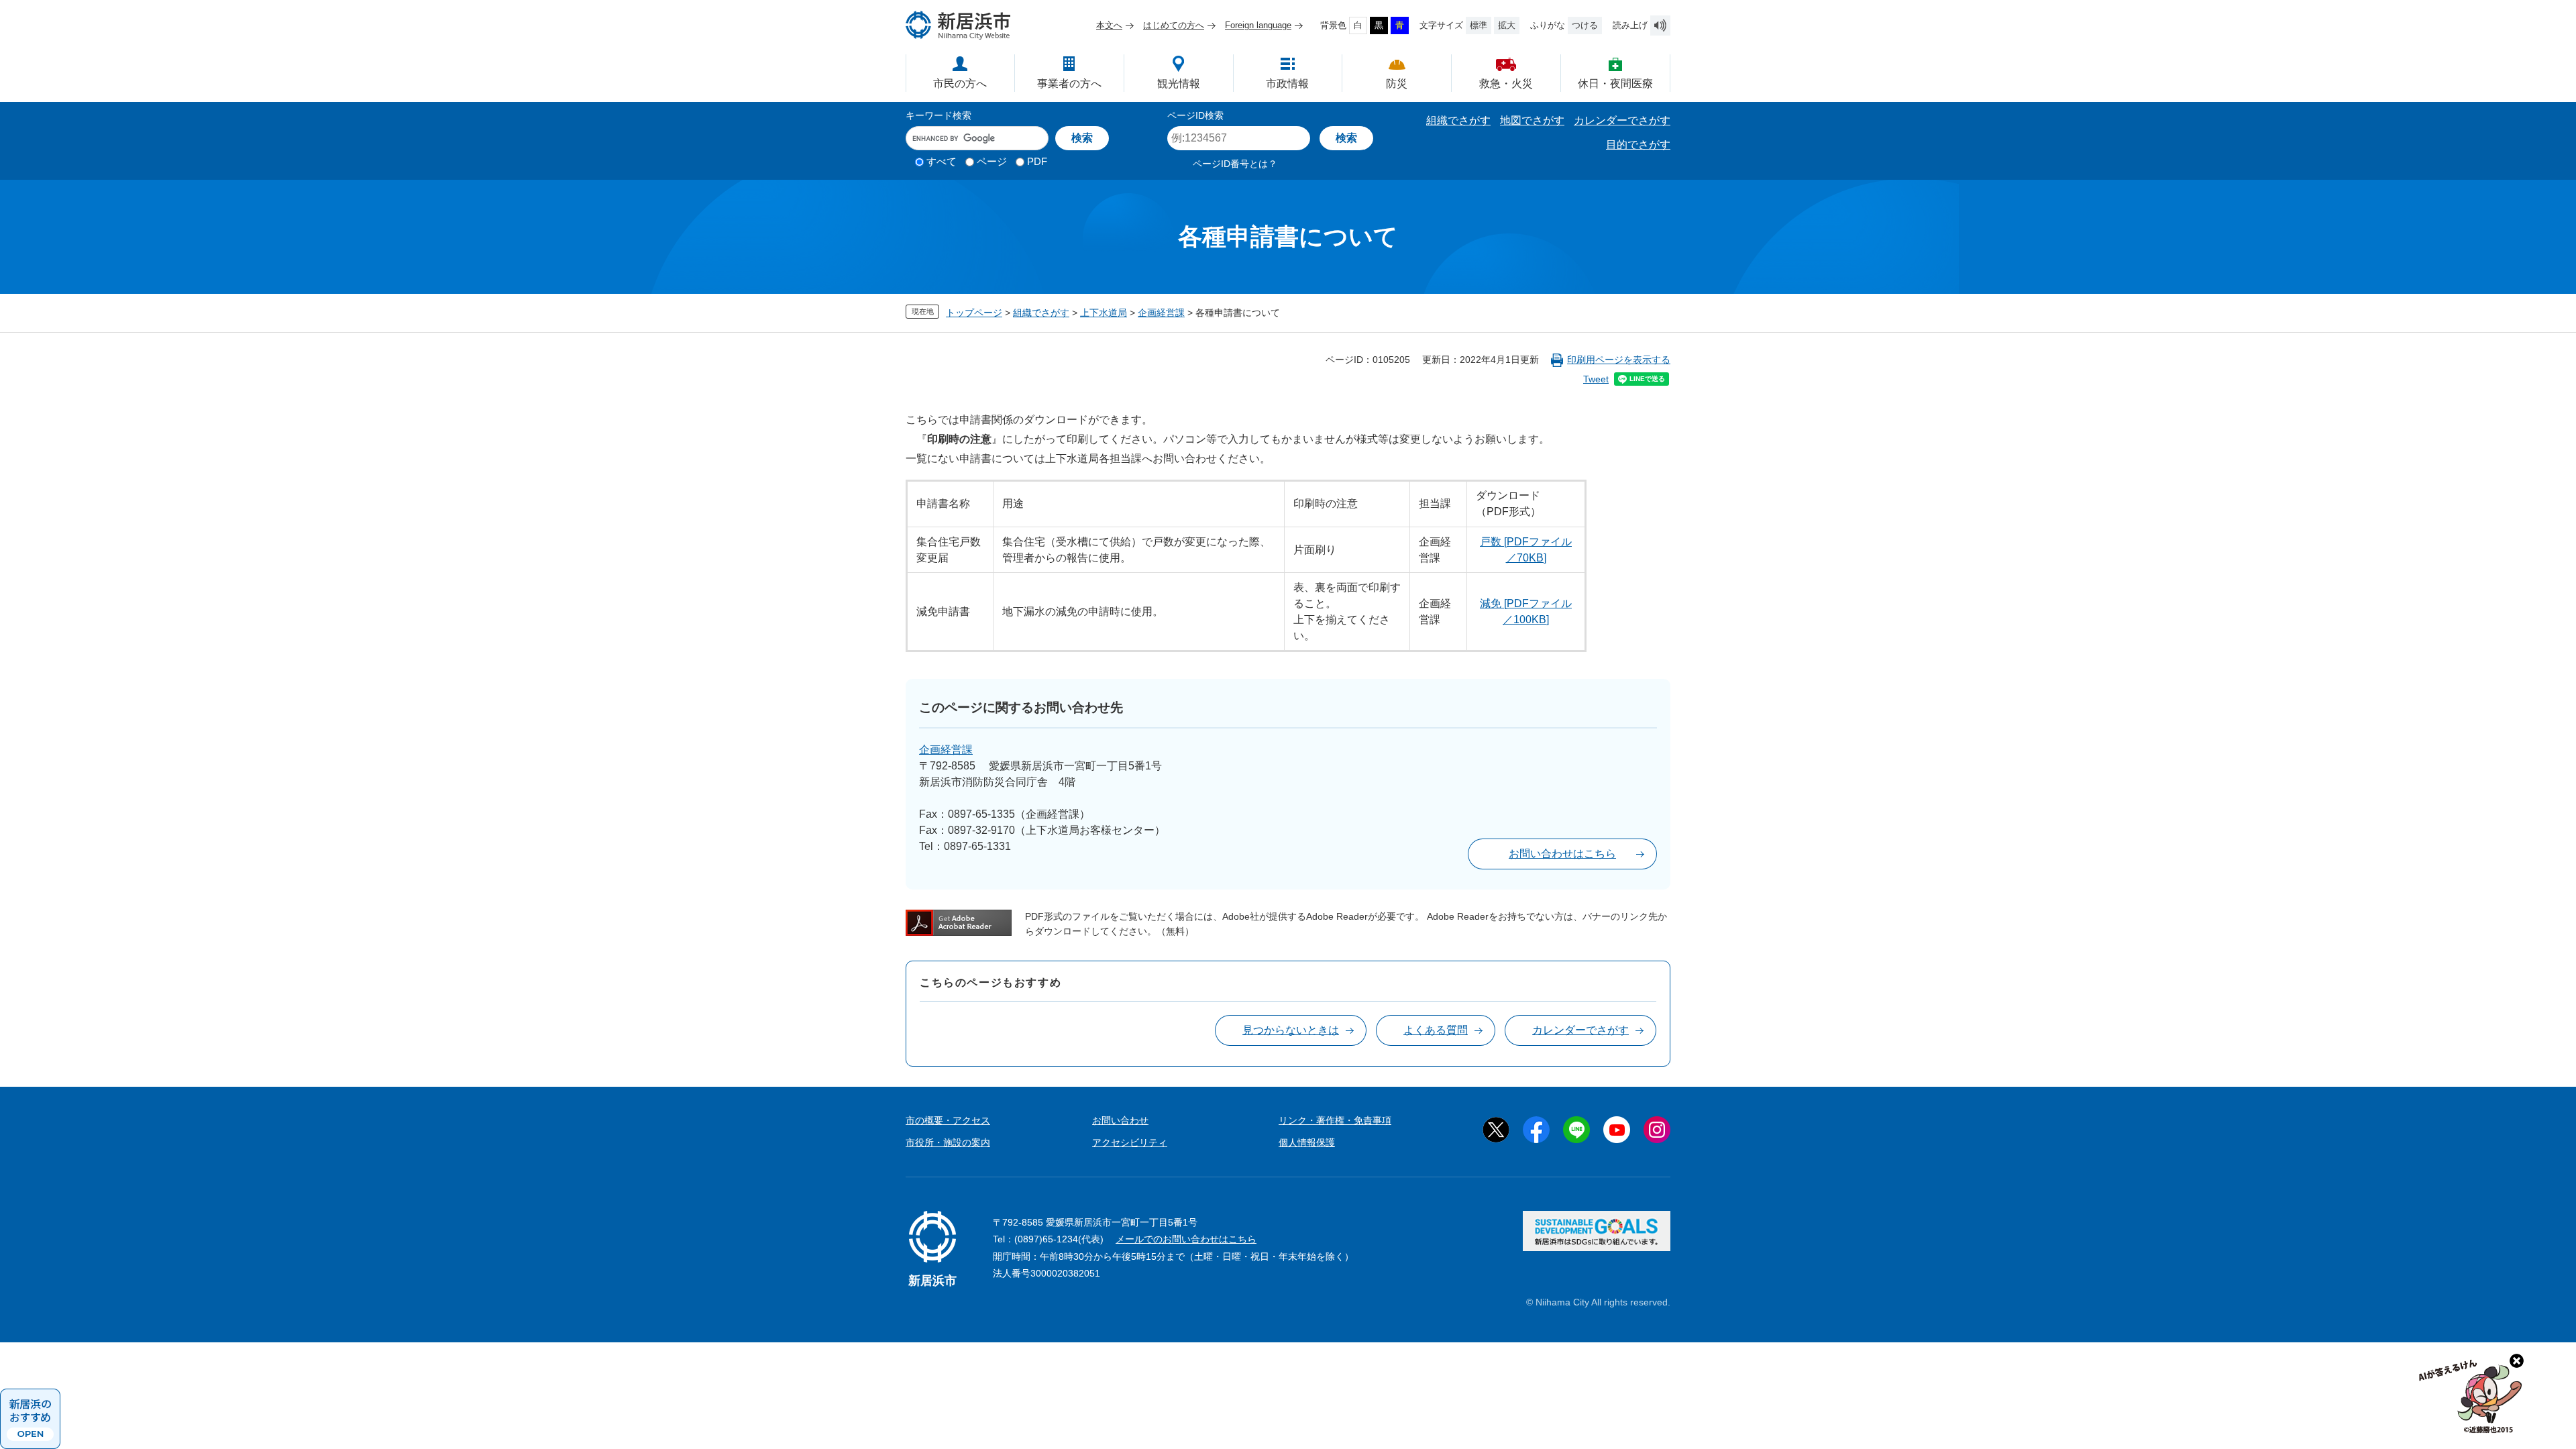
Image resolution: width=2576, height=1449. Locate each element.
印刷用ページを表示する (1619, 360)
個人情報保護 (1307, 1142)
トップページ (974, 313)
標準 (1479, 25)
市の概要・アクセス (948, 1120)
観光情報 (1179, 84)
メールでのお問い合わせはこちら (1186, 1239)
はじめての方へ (1174, 25)
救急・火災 (1506, 84)
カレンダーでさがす (1622, 120)
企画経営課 (1161, 313)
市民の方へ (960, 84)
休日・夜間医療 (1615, 84)
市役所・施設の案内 (948, 1142)
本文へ (1109, 25)
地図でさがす (1532, 120)
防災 (1397, 84)
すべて (942, 161)
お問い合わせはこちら (1562, 854)
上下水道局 (1104, 313)
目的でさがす (1638, 145)
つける (1585, 25)
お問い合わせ (1120, 1120)
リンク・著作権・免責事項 (1335, 1120)
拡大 (1507, 25)
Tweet (1596, 379)
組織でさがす (1458, 120)
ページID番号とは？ (1235, 164)
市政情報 (1287, 84)
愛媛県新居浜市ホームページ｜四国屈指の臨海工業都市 (959, 25)
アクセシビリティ (1130, 1142)
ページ (992, 161)
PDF (1037, 161)
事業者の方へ (1069, 84)
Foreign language (1258, 25)
